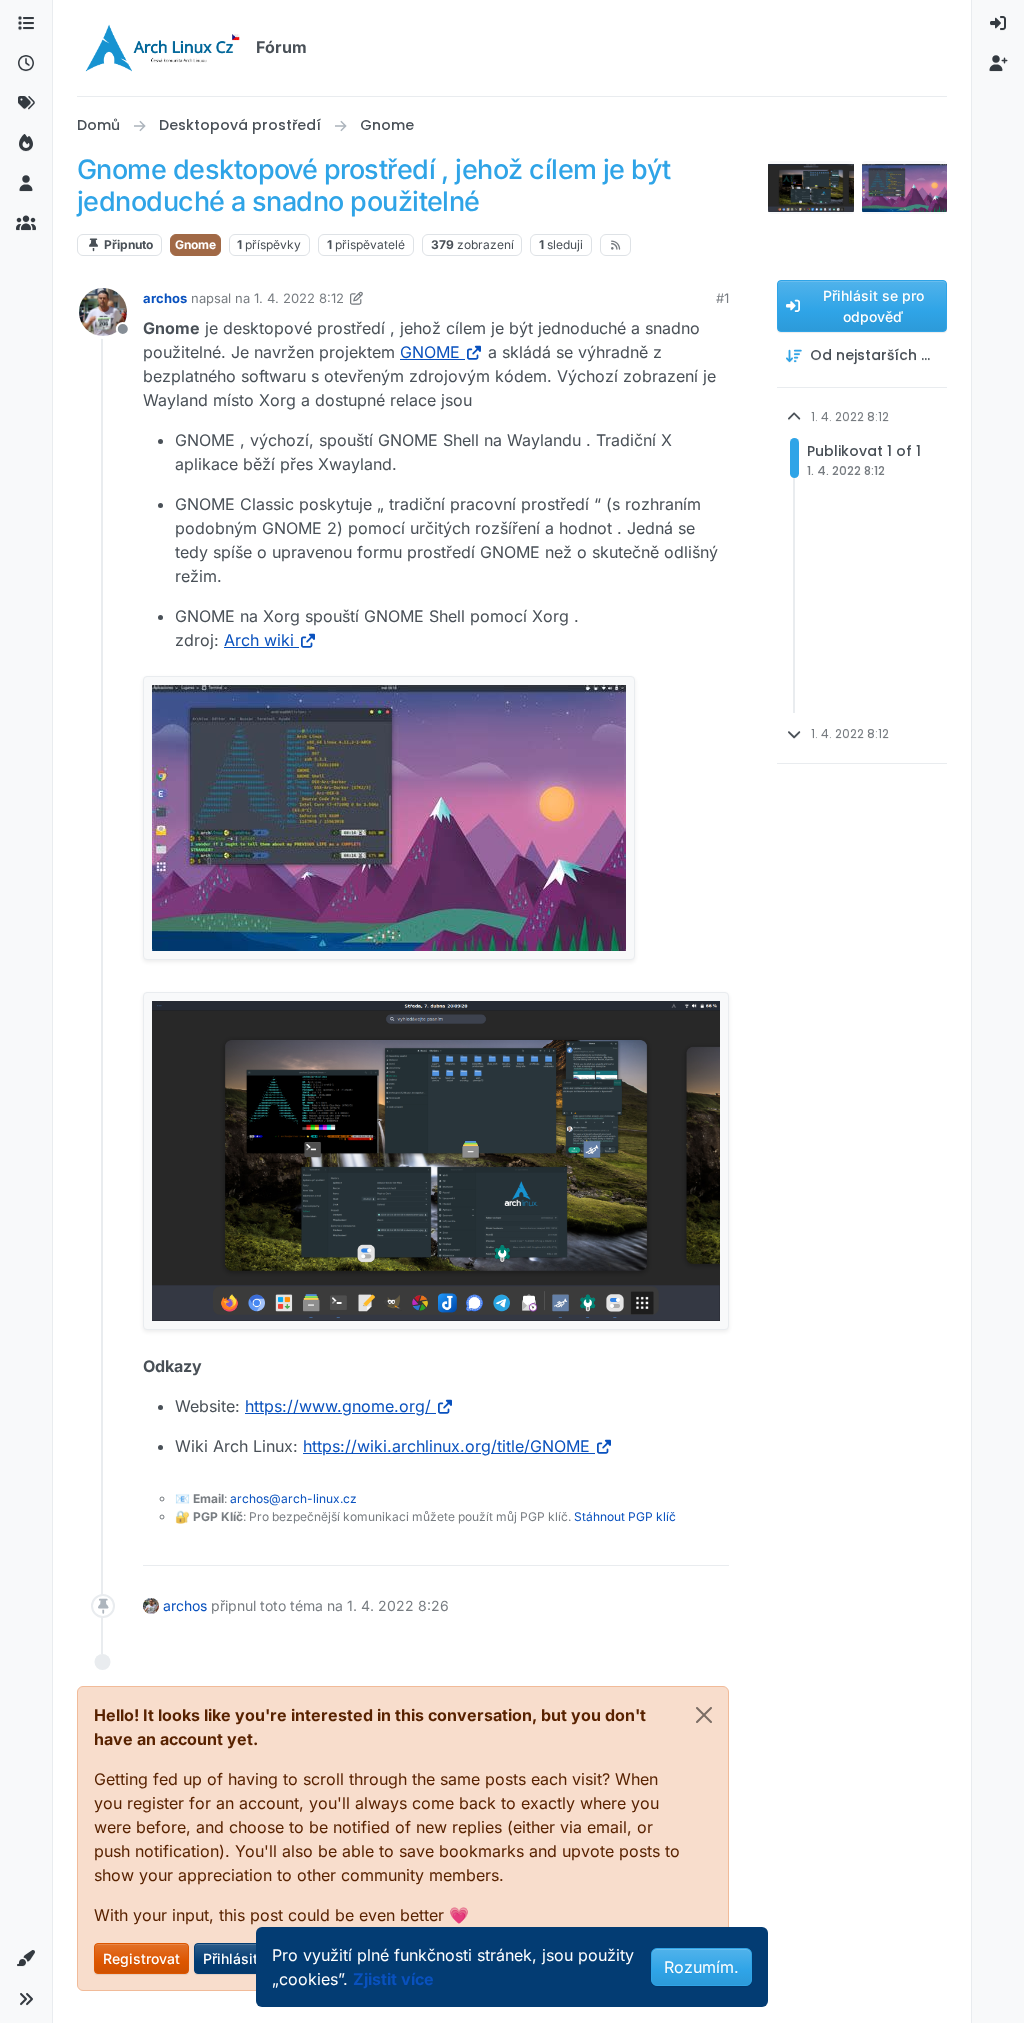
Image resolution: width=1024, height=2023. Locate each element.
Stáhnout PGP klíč (625, 1516)
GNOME (430, 352)
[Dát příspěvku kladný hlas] (602, 1541)
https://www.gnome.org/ (338, 1406)
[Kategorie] (26, 24)
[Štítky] (26, 104)
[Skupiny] (26, 224)
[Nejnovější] (26, 64)
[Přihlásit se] (998, 24)
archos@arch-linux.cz (293, 1498)
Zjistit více (393, 1979)
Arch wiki (259, 640)
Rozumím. (701, 1967)
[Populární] (26, 144)
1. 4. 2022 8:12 (299, 298)
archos (165, 298)
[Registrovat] (998, 64)
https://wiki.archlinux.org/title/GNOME (446, 1446)
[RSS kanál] (615, 245)
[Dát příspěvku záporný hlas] (672, 1541)
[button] (26, 1959)
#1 (722, 298)
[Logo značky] (162, 48)
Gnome (195, 244)
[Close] (704, 1715)
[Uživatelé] (26, 184)
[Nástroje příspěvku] (712, 1541)
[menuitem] (998, 24)
